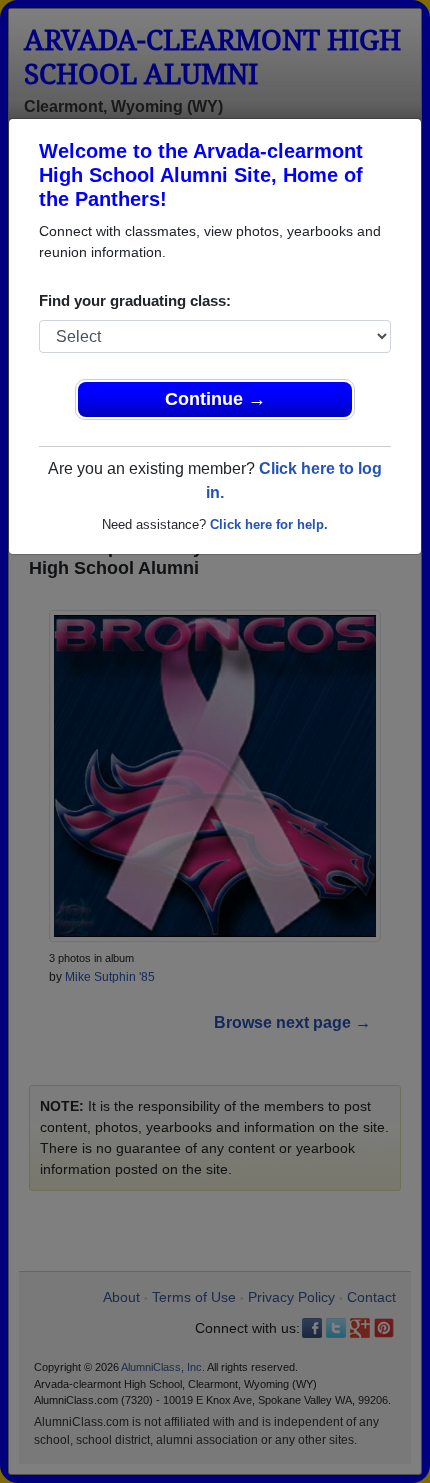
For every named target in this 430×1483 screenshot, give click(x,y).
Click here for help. (269, 524)
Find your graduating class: (135, 300)
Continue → (215, 399)
